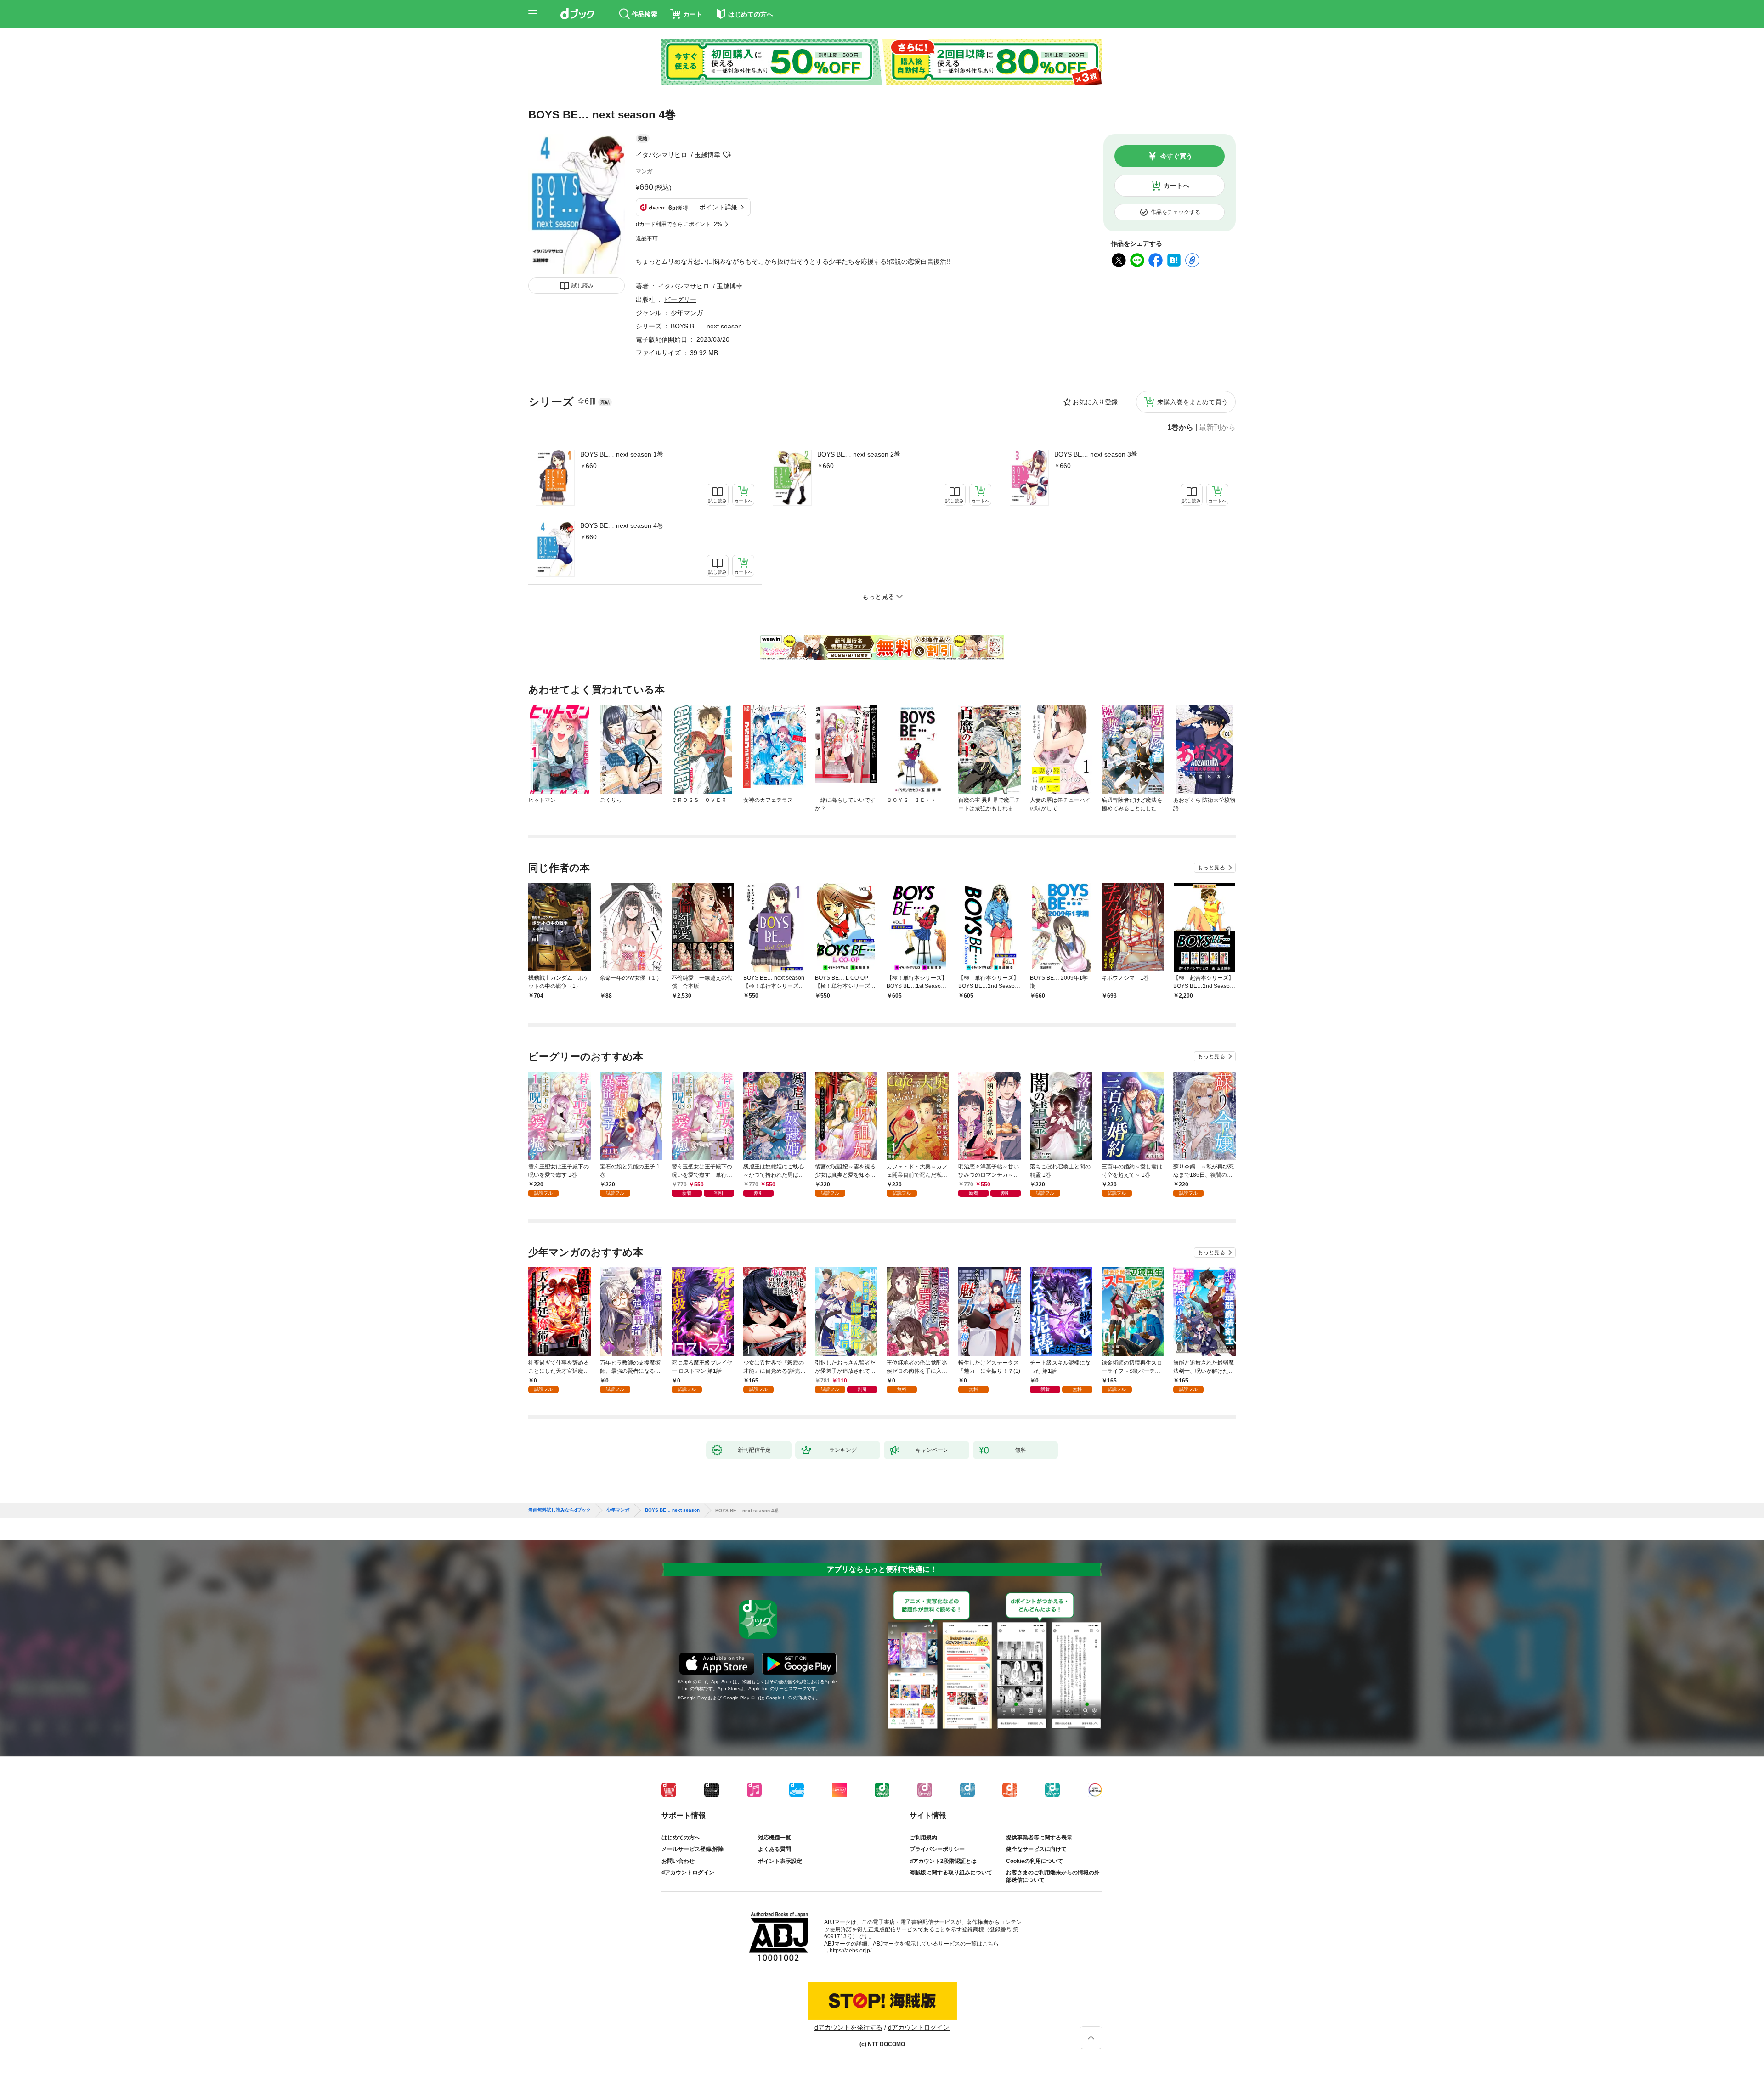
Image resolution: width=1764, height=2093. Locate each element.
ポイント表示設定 (780, 1861)
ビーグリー (680, 299)
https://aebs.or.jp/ (851, 1951)
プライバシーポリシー (937, 1849)
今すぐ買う (1176, 156)
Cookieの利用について (1035, 1861)
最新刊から (1217, 428)
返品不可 (647, 238)
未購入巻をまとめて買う (1193, 402)
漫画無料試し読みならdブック (560, 1510)
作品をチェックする (1176, 212)
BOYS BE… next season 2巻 (859, 454)
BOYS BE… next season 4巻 (622, 525)
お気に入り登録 (1095, 402)
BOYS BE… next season (706, 326)
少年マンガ (687, 313)
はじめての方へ (681, 1838)
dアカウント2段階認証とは (943, 1861)
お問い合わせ (678, 1861)
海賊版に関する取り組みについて (951, 1873)
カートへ (1176, 186)
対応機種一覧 (775, 1838)
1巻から (1180, 428)
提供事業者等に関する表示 (1039, 1838)
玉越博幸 (707, 155)
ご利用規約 (923, 1838)
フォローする (727, 155)
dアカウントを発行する (848, 2027)
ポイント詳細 (718, 207)
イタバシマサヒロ (661, 155)
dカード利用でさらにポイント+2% (679, 224)
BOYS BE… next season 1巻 (622, 454)
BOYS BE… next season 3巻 (1096, 454)
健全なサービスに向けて (1036, 1849)
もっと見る (1211, 868)
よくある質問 (775, 1849)
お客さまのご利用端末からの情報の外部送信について (1053, 1876)
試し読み (582, 286)
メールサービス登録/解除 (693, 1849)
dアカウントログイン (688, 1873)
